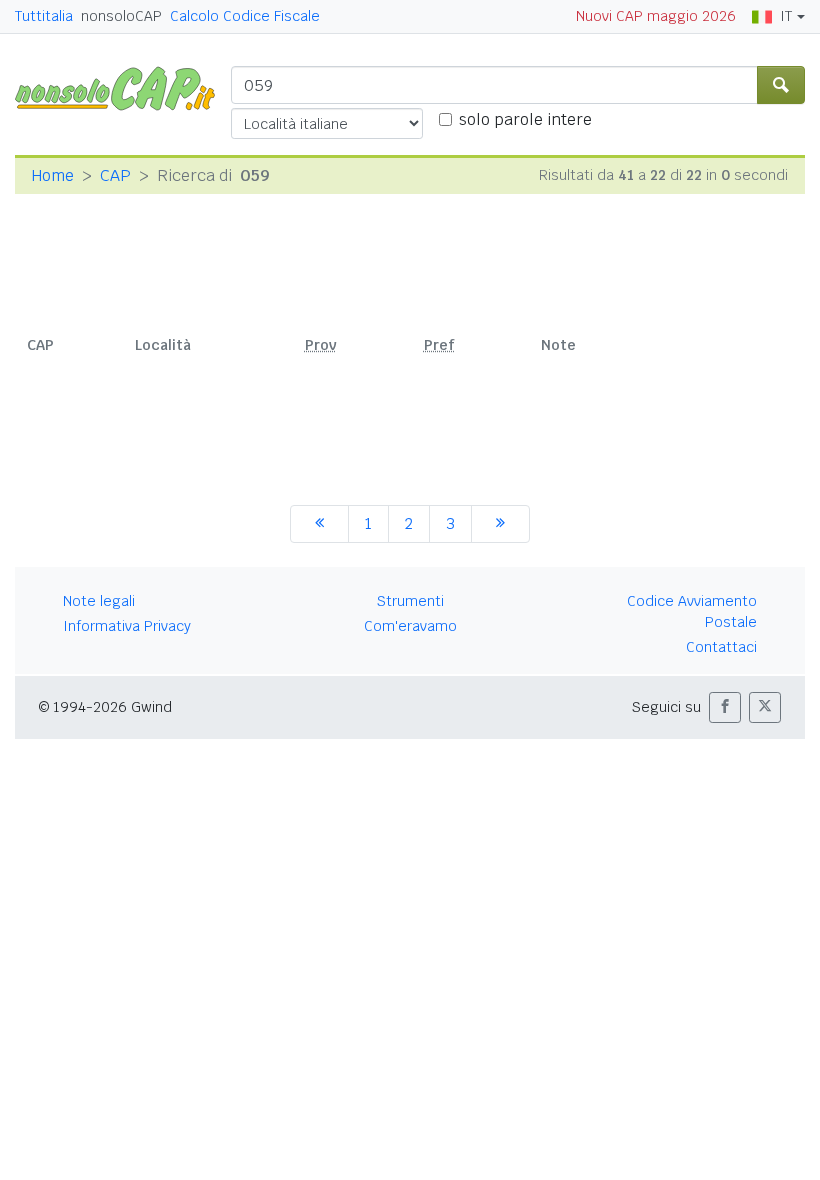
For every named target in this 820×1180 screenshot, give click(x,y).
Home (52, 175)
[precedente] (319, 524)
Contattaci (721, 647)
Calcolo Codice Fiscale (245, 16)
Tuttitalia (44, 16)
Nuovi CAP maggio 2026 (656, 16)
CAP (115, 175)
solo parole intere (525, 119)
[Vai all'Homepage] (123, 87)
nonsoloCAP (121, 16)
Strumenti (410, 601)
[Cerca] (781, 85)
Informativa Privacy (127, 626)
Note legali (99, 601)
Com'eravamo (410, 626)
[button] (725, 707)
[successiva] (500, 524)
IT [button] (786, 16)
